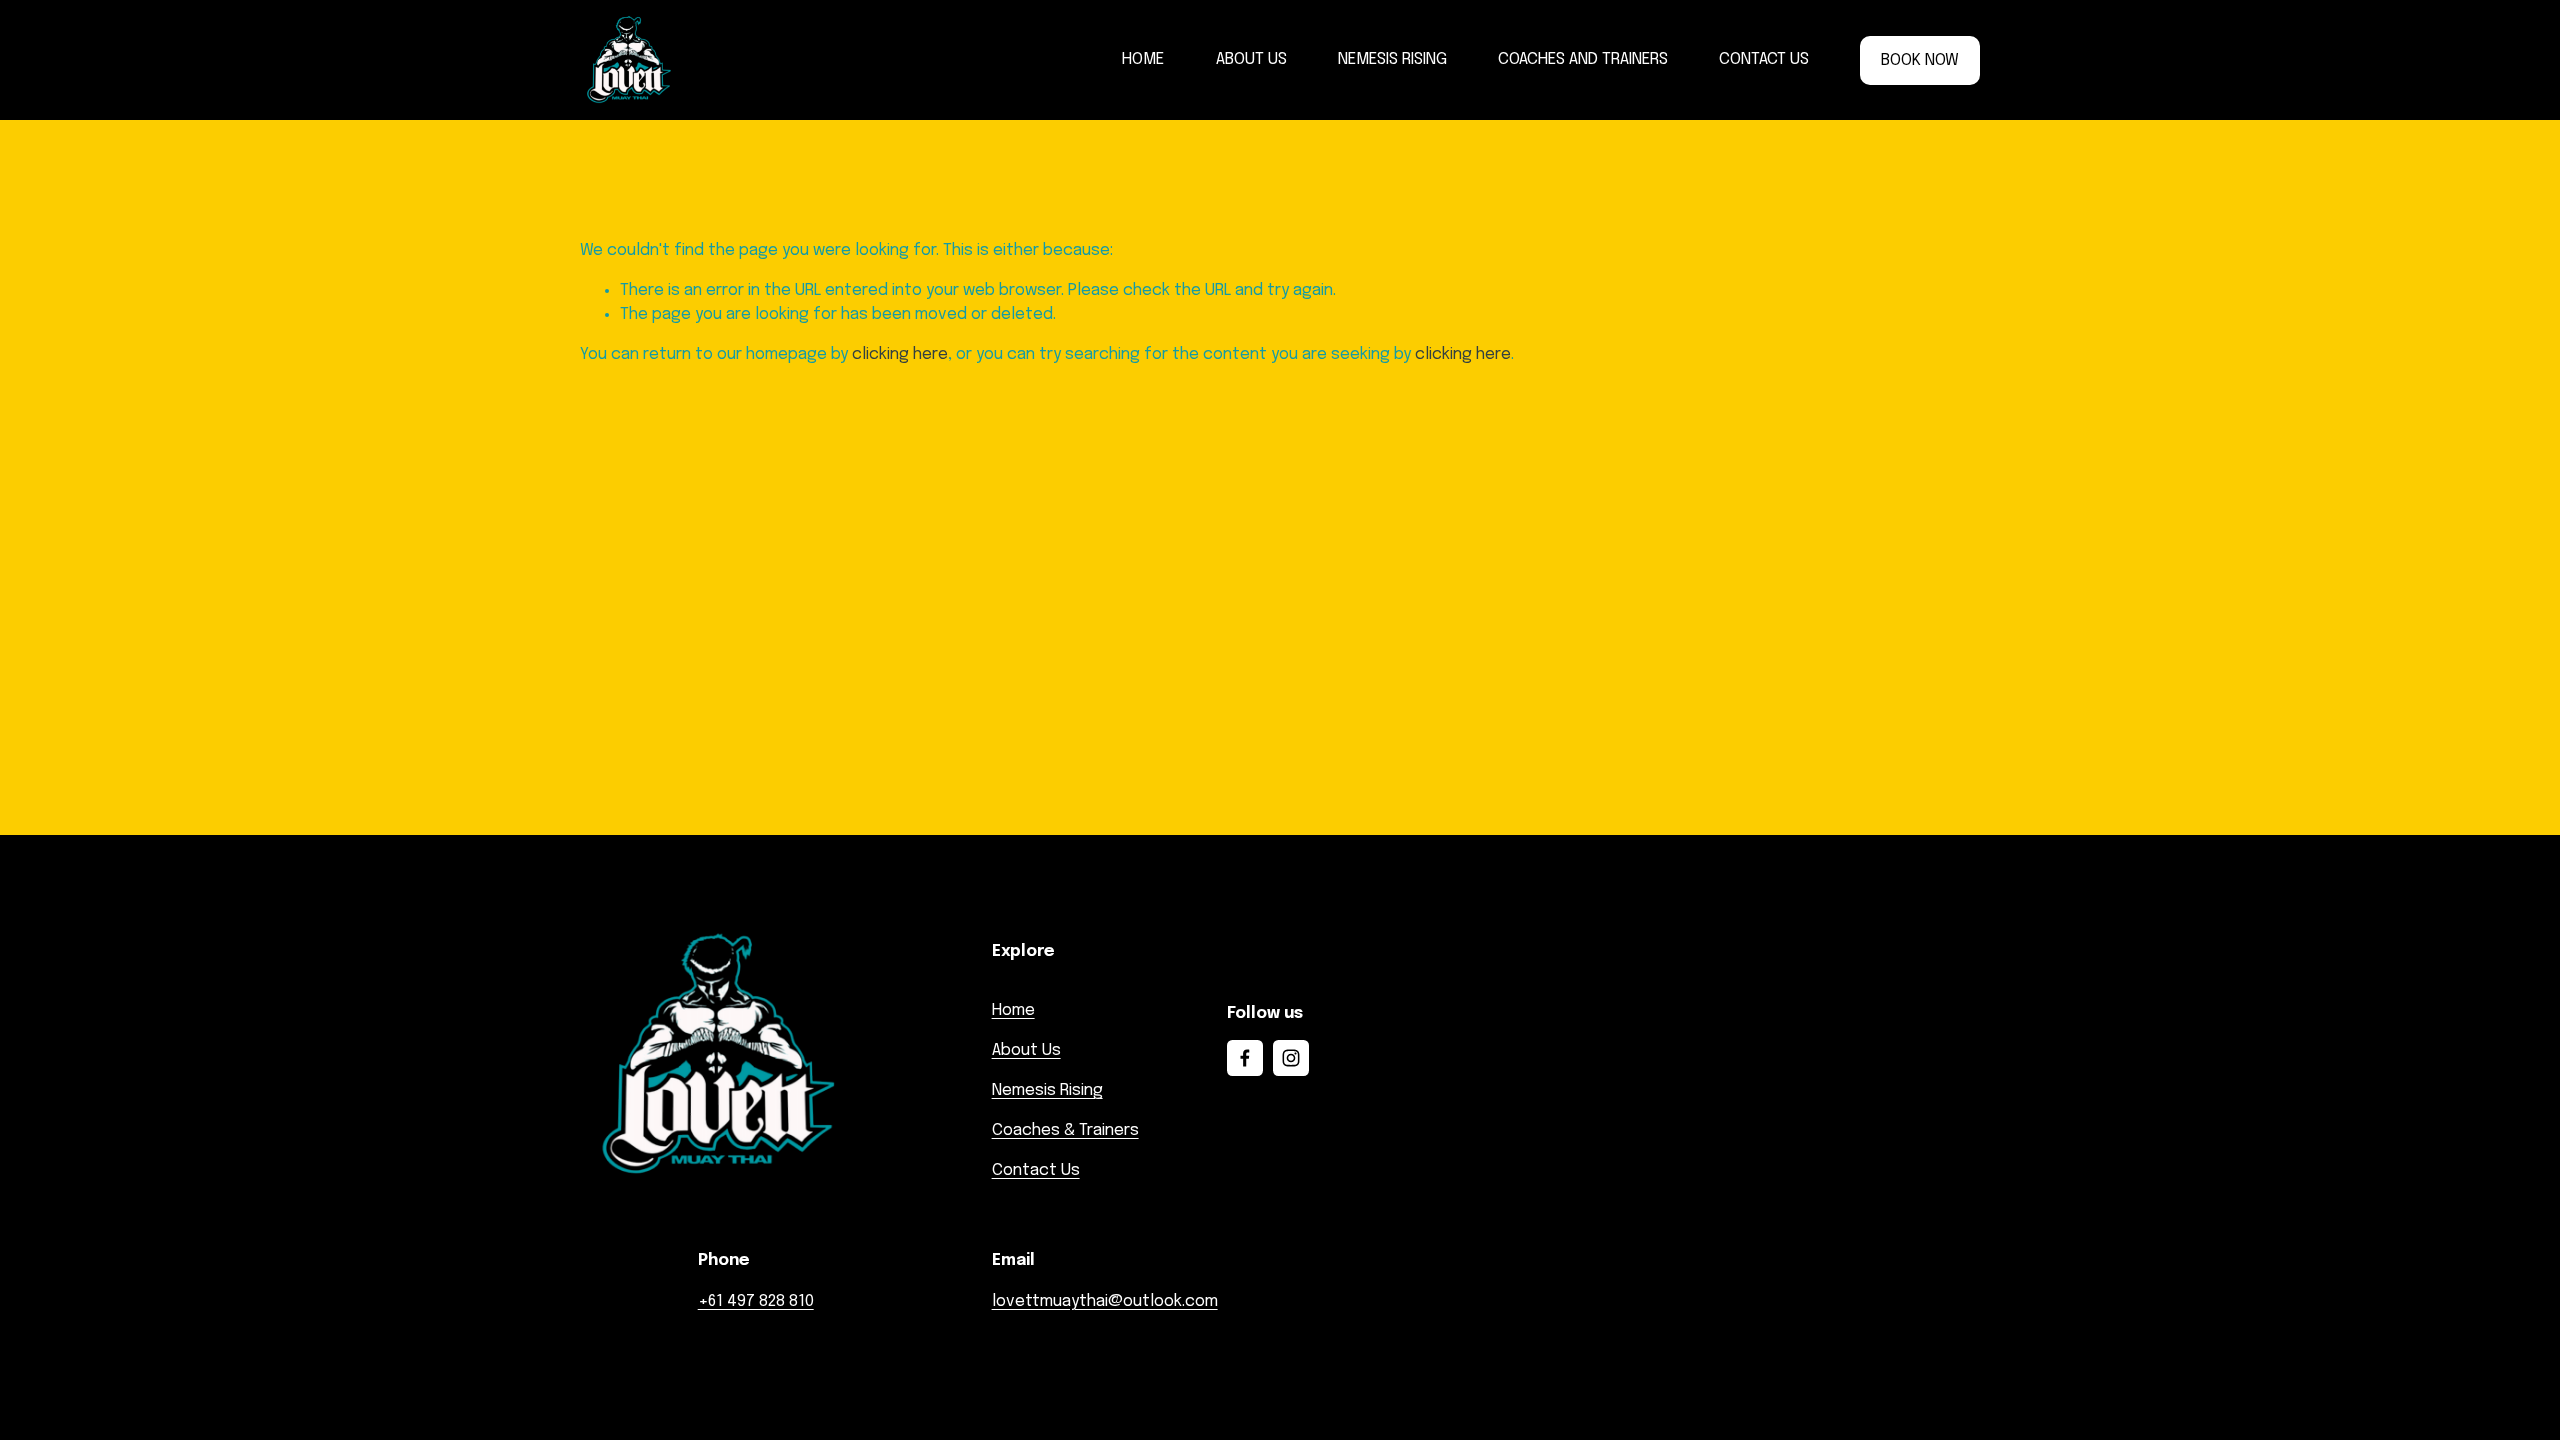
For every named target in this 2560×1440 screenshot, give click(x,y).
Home (1013, 1010)
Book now (1920, 60)
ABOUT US (1251, 59)
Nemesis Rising (1047, 1090)
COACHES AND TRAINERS (1583, 59)
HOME (1143, 59)
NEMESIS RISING (1392, 59)
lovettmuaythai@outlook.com (1105, 1301)
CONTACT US (1764, 59)
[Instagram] (1291, 1058)
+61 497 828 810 (756, 1301)
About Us (1026, 1050)
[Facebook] (1245, 1058)
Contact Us (1036, 1170)
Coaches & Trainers (1065, 1130)
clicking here (900, 354)
